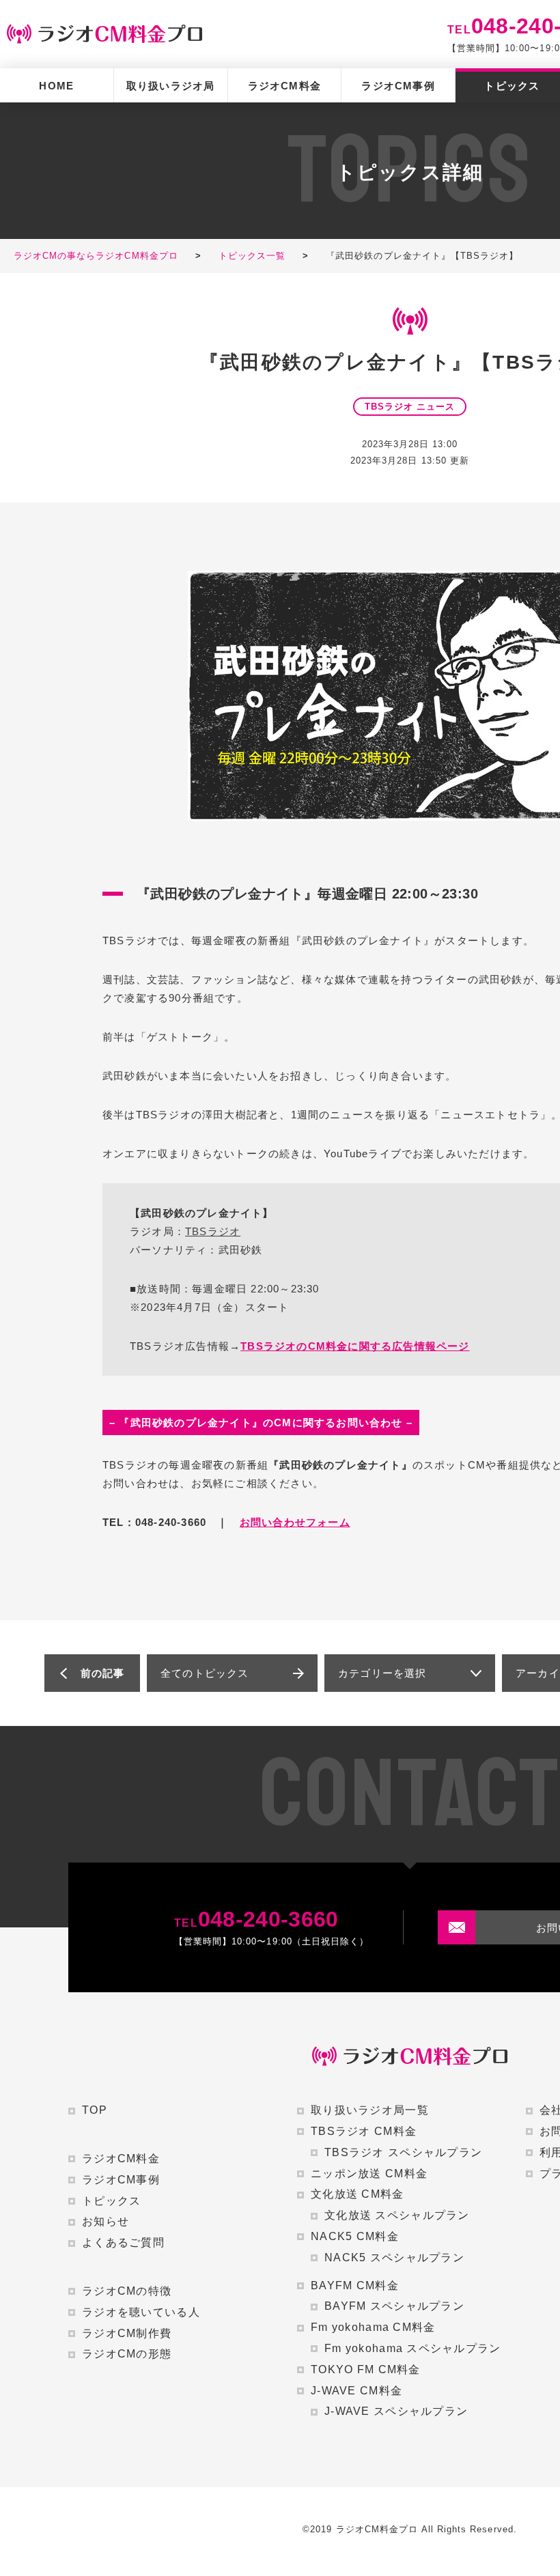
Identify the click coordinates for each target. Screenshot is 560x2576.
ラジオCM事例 (398, 86)
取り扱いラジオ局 (171, 86)
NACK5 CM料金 (355, 2236)
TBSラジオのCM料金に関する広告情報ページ (355, 1346)
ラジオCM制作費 (127, 2333)
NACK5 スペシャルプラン (394, 2257)
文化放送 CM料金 (358, 2194)
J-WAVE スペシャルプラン (396, 2411)
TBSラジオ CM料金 (364, 2131)
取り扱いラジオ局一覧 (370, 2110)
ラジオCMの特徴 (127, 2291)
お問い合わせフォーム (295, 1522)
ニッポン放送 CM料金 (369, 2174)
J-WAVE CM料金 (356, 2391)
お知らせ (106, 2221)
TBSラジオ (213, 1231)
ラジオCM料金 (284, 86)
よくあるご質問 (123, 2242)
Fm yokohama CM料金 (373, 2327)
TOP (95, 2110)
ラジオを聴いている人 (141, 2312)
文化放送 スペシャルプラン (397, 2215)
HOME (56, 86)
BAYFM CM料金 (355, 2285)
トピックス (111, 2201)
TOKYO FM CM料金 (366, 2369)
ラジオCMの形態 (127, 2354)
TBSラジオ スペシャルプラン (403, 2152)
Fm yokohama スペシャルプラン (413, 2348)
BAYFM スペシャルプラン (394, 2306)
